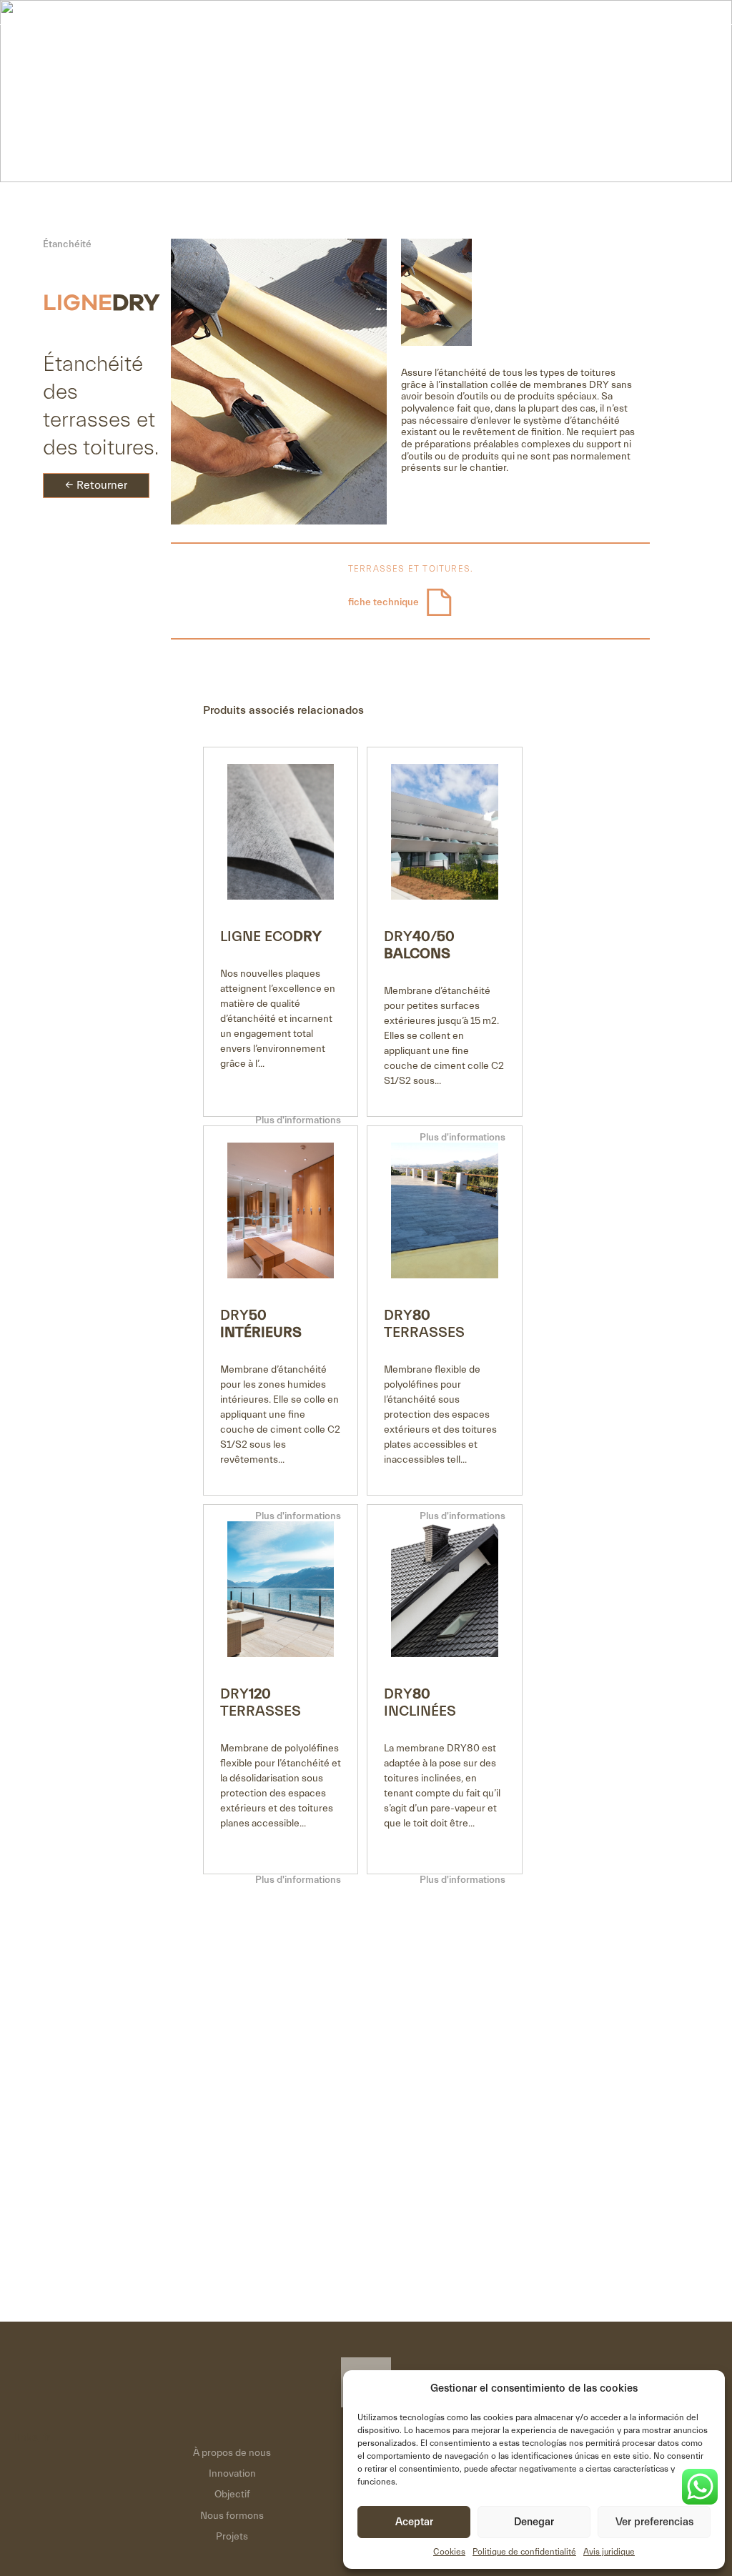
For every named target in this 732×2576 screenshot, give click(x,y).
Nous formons (232, 2516)
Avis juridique (609, 2552)
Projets (232, 2537)
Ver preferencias (654, 2522)
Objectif (232, 2495)
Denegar (534, 2522)
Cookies (449, 2552)
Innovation (232, 2474)
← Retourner (96, 485)
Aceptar (414, 2522)
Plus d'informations (298, 1120)
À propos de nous (232, 2453)
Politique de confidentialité (524, 2552)
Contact (624, 51)
